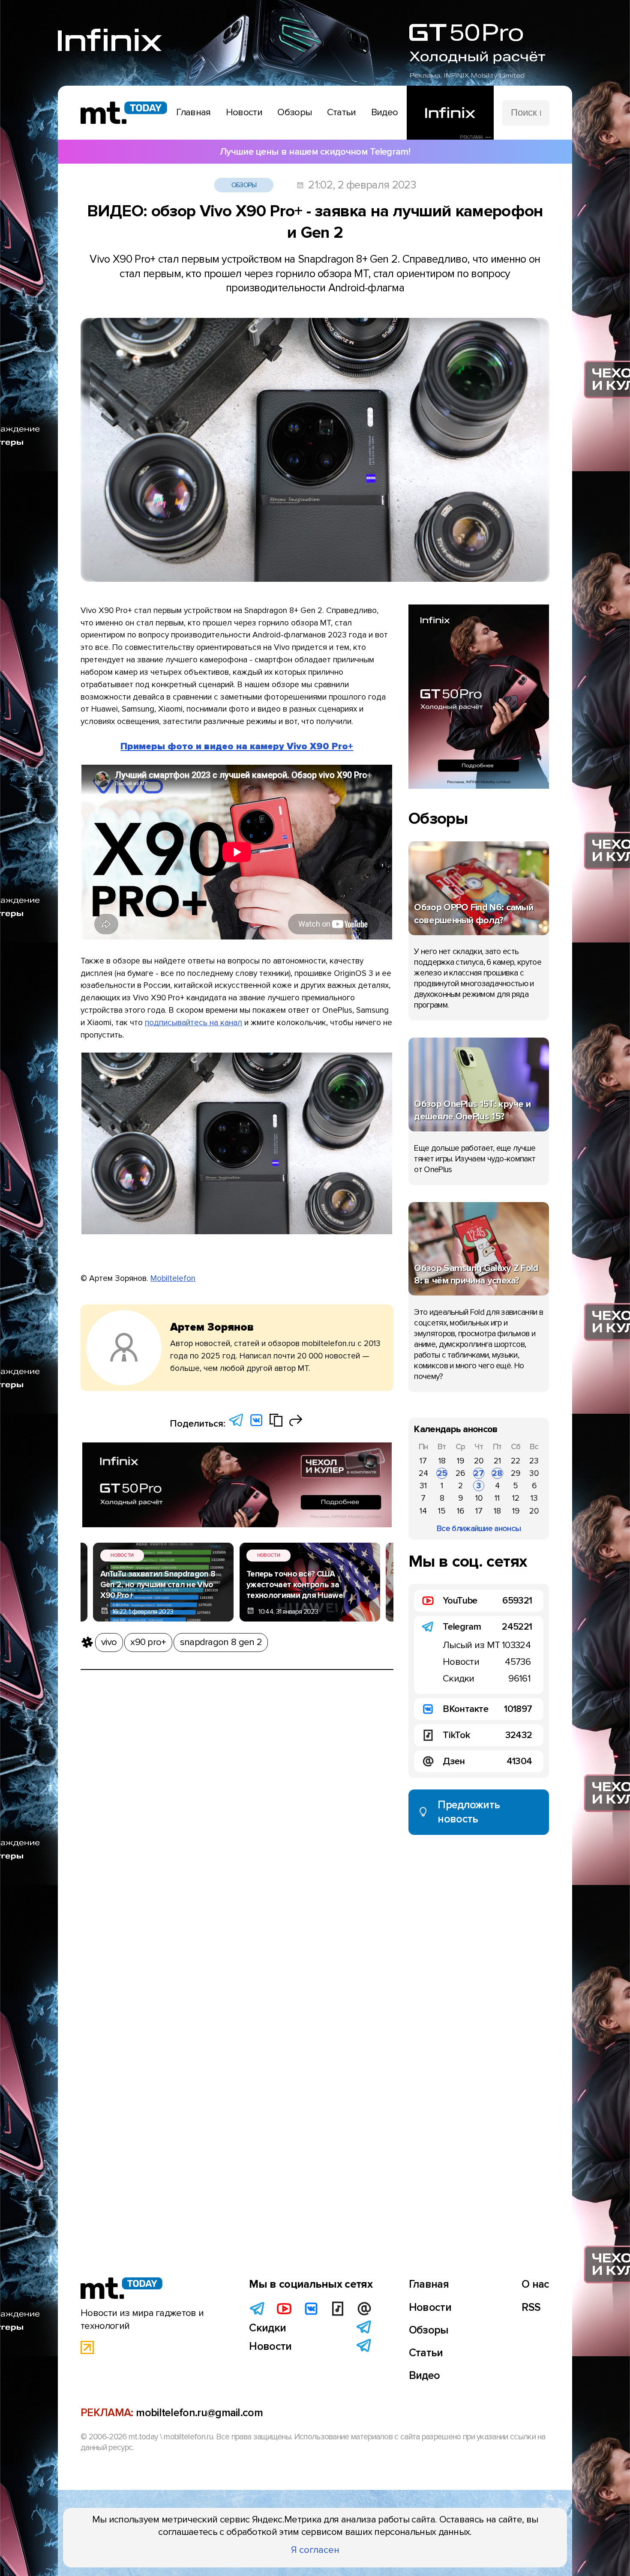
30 (534, 1473)
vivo (109, 1642)
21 (497, 1461)
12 (516, 1498)
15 (442, 1511)
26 (460, 1473)
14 (423, 1511)
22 (516, 1461)
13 (534, 1498)
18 (442, 1461)
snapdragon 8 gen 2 (221, 1642)
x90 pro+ (148, 1642)
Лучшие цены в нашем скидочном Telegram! (315, 152)
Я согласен (315, 2550)
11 (497, 1498)
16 (460, 1511)
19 (460, 1461)
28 (497, 1473)
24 (423, 1473)
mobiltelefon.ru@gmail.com (199, 2413)
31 (423, 1486)
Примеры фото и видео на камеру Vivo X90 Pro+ (237, 746)
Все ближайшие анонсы (479, 1529)
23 (534, 1461)
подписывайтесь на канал (193, 1023)
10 (479, 1498)
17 (423, 1461)
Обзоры (244, 185)
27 (479, 1473)
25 (442, 1473)
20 (479, 1461)
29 (516, 1473)
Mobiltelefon (173, 1278)
